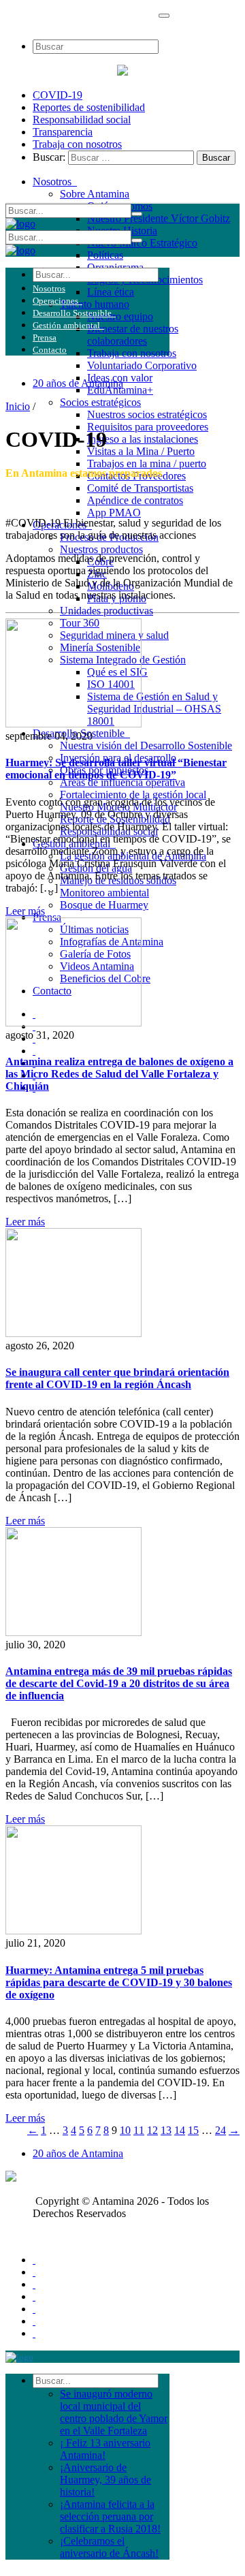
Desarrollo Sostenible (74, 313)
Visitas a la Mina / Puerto (141, 451)
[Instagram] (34, 2321)
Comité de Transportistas (140, 488)
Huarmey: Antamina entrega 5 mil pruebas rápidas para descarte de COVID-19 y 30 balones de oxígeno (119, 1982)
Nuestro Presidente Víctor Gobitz (159, 218)
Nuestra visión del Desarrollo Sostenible (146, 745)
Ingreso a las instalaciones (143, 439)
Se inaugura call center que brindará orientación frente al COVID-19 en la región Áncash (117, 1378)
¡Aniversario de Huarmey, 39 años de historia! (105, 2480)
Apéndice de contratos (135, 500)
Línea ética (111, 292)
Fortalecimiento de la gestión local (133, 795)
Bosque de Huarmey (104, 905)
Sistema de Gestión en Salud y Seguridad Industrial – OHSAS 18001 (154, 709)
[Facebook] (34, 2260)
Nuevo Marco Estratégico (142, 243)
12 (152, 2130)
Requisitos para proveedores (148, 427)
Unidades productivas (107, 611)
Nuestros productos (101, 549)
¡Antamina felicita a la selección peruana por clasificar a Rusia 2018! (110, 2516)
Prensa (45, 337)
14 (180, 2130)
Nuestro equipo (120, 316)
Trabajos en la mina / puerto (147, 464)
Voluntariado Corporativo (142, 365)
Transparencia (63, 132)
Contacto (50, 350)
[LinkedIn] (34, 2309)
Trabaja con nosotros (77, 144)
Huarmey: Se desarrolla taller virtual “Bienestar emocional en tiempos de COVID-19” (116, 769)
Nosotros (55, 182)
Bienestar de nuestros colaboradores (133, 335)
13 (166, 2130)
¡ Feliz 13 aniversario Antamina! (105, 2449)
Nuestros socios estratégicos (147, 414)
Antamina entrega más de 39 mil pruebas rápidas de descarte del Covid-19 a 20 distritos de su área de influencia (119, 1683)
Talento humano (95, 304)
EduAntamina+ (120, 390)
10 (125, 2130)
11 (139, 2130)
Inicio (18, 406)
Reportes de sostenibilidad (89, 107)
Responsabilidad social (82, 120)
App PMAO (114, 513)
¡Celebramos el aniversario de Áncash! (109, 2547)
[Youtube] (34, 2284)
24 (220, 2130)
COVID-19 (58, 95)
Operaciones (58, 301)
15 (193, 2130)
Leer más (25, 911)
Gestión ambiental (68, 325)
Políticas (105, 255)
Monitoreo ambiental (104, 893)
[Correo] (34, 2333)
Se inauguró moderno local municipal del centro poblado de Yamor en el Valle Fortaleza (114, 2412)
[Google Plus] (34, 2296)
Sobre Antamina (95, 194)
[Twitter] (34, 2272)
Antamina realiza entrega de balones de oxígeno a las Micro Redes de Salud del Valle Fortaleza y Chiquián (119, 1074)
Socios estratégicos (100, 402)
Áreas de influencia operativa (122, 782)
